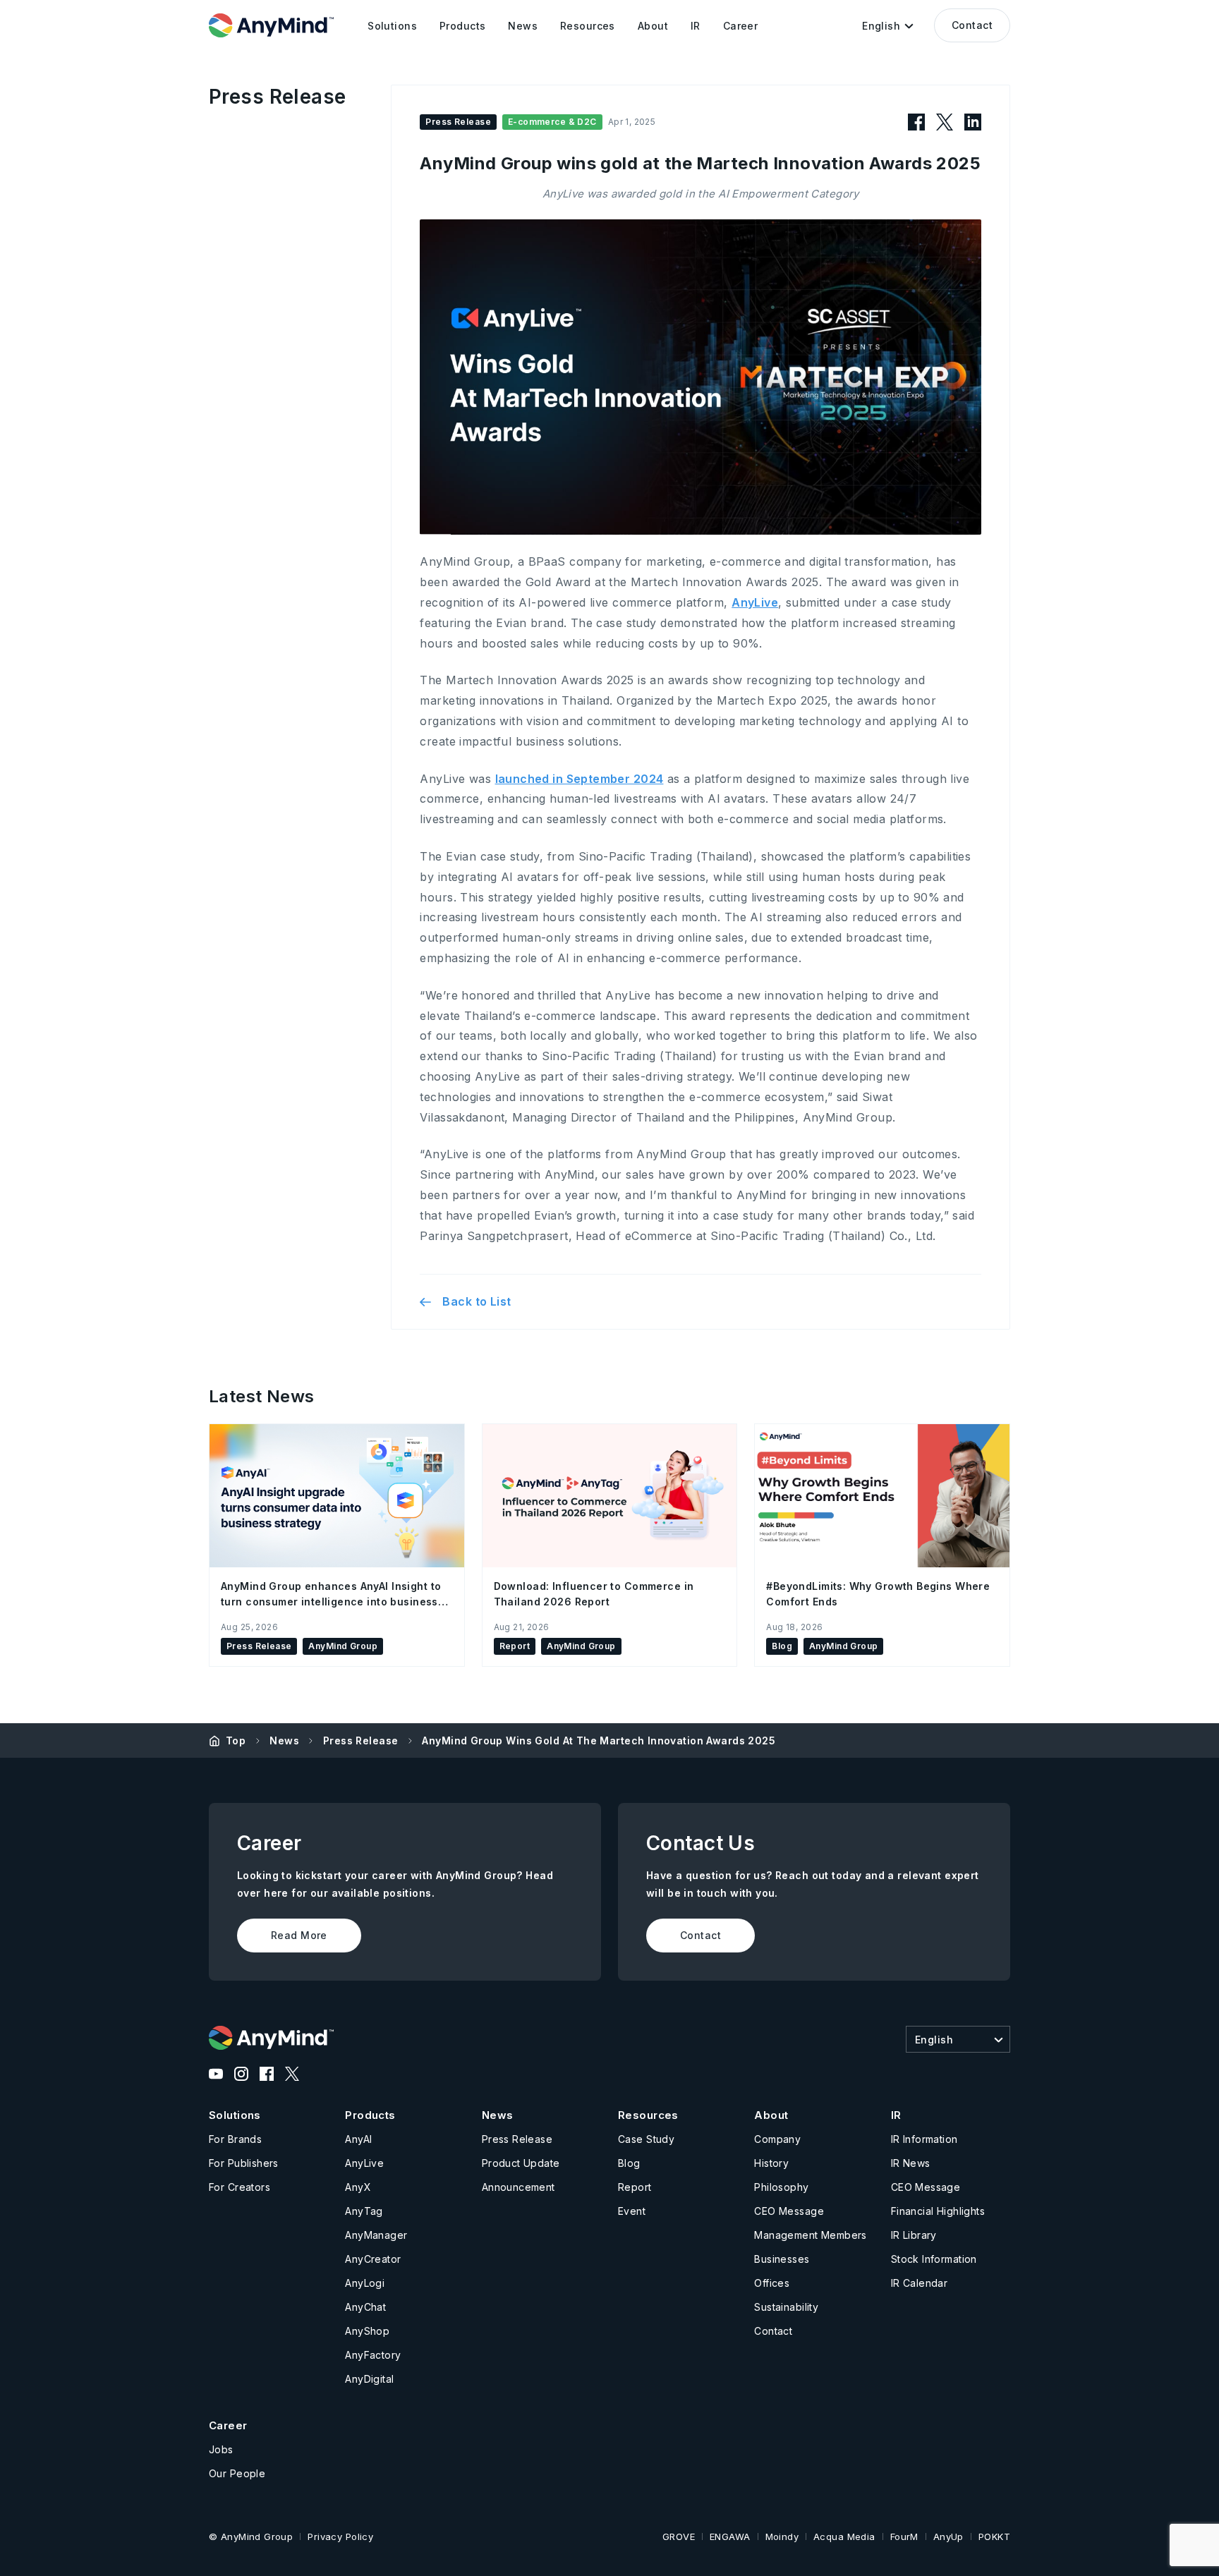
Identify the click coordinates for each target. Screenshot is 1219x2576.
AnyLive (755, 602)
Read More (299, 1935)
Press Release (360, 1740)
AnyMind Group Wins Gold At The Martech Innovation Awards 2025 (599, 1740)
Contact (972, 25)
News (284, 1740)
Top (236, 1740)
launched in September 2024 (580, 779)
